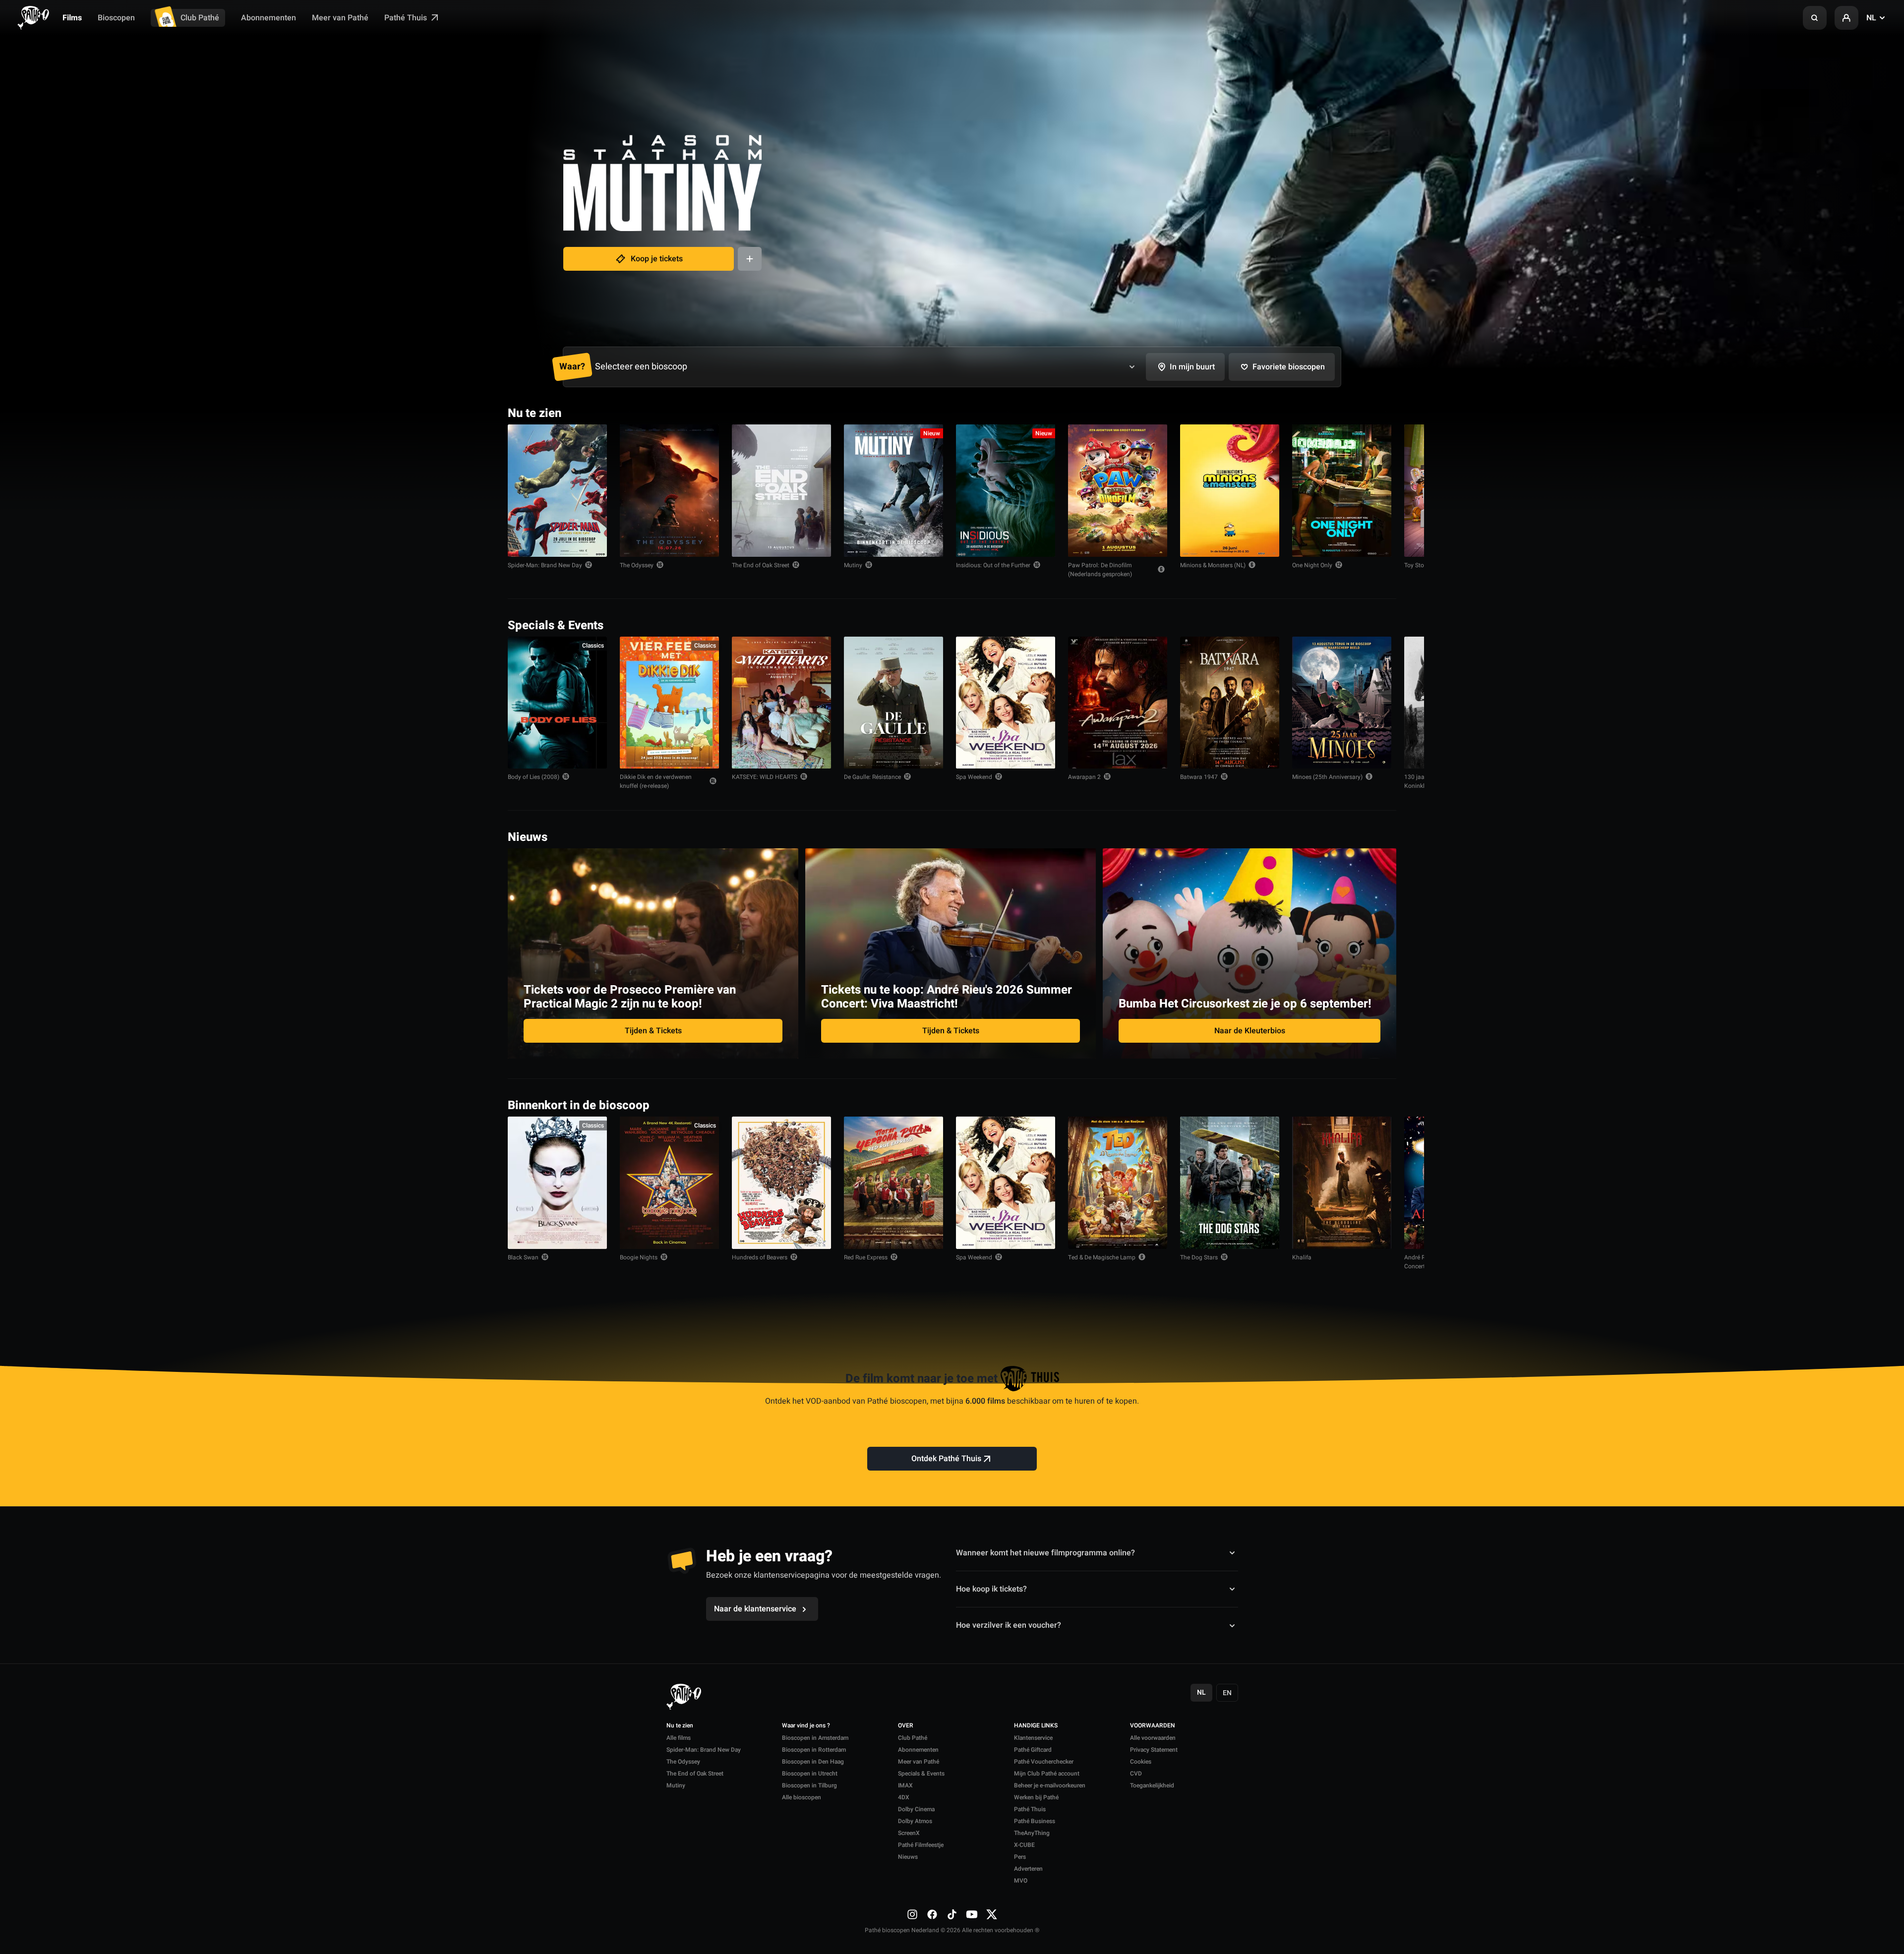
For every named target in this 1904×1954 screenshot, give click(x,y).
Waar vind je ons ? (806, 1726)
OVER (906, 1726)
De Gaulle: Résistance (872, 777)
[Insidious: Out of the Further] (1006, 491)
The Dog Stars (1199, 1257)
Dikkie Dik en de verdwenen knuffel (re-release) (656, 781)
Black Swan (523, 1257)
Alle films (679, 1738)
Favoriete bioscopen (1289, 367)
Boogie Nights (639, 1257)
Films (72, 18)
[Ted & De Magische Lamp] (1118, 1183)
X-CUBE (1024, 1845)
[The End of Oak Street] (781, 491)
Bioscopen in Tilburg (809, 1785)
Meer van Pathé (340, 18)
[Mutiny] (893, 491)
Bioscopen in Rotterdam (814, 1750)
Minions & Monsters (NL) (1213, 565)
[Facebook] (932, 1914)
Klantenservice (1033, 1738)
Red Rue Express (866, 1257)
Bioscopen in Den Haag (813, 1762)
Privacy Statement (1154, 1750)
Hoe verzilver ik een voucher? (1009, 1625)
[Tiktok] (952, 1914)
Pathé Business (1035, 1821)
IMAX (905, 1785)
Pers (1020, 1857)
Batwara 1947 (1199, 777)
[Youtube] (972, 1914)
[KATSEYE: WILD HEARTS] (781, 703)
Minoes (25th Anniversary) (1327, 777)
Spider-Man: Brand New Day (545, 565)
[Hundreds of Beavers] (781, 1183)
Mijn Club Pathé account (1047, 1774)
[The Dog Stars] (1230, 1183)
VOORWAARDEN (1153, 1726)
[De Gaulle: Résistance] (893, 703)
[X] (992, 1914)
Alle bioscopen (802, 1797)
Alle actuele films (1358, 412)
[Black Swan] (557, 1183)
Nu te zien (680, 1726)
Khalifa (1302, 1257)
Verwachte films (1360, 1104)
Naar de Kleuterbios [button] (1250, 1031)
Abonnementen (268, 18)
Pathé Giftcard (1033, 1750)
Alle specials (1366, 624)
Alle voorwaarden (1153, 1738)
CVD (1136, 1774)
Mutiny (853, 565)
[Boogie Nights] (669, 1183)
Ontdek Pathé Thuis (946, 1459)
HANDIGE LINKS (1036, 1726)
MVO (1021, 1881)
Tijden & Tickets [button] (653, 1031)
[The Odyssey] (669, 491)
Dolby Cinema (916, 1809)
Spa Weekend (974, 777)
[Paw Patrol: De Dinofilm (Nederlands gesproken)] (1118, 491)
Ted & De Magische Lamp (1102, 1257)
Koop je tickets (657, 259)
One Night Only (1312, 565)
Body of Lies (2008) (534, 777)
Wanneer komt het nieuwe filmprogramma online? (1045, 1553)
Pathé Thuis (407, 18)
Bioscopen (116, 18)
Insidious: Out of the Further (993, 565)
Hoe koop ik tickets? (991, 1589)
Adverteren (1028, 1869)
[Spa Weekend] (1006, 703)
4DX (904, 1797)
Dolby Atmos (915, 1821)
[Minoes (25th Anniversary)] (1342, 703)
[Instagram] (912, 1914)
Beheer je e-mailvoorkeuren (1050, 1785)
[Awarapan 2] (1118, 703)
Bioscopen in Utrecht (810, 1774)
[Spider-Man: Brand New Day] (557, 491)
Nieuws (908, 1857)
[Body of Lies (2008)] (557, 703)
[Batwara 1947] (1230, 703)
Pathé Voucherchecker (1044, 1762)
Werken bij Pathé (1036, 1797)
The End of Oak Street (761, 565)
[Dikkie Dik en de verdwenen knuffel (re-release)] (669, 703)
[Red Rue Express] (893, 1183)
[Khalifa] (1342, 1183)
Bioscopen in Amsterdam (815, 1738)
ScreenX (909, 1833)
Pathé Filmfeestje (921, 1845)
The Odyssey (637, 565)
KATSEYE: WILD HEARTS (765, 777)
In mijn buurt (1192, 367)
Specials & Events (921, 1774)
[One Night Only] (1342, 491)
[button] (1815, 18)
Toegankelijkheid (1152, 1785)
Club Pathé (200, 18)
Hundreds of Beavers (760, 1257)
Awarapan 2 (1084, 777)
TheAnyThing (1032, 1833)
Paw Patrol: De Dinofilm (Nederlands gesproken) (1100, 570)
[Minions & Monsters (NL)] (1230, 491)
